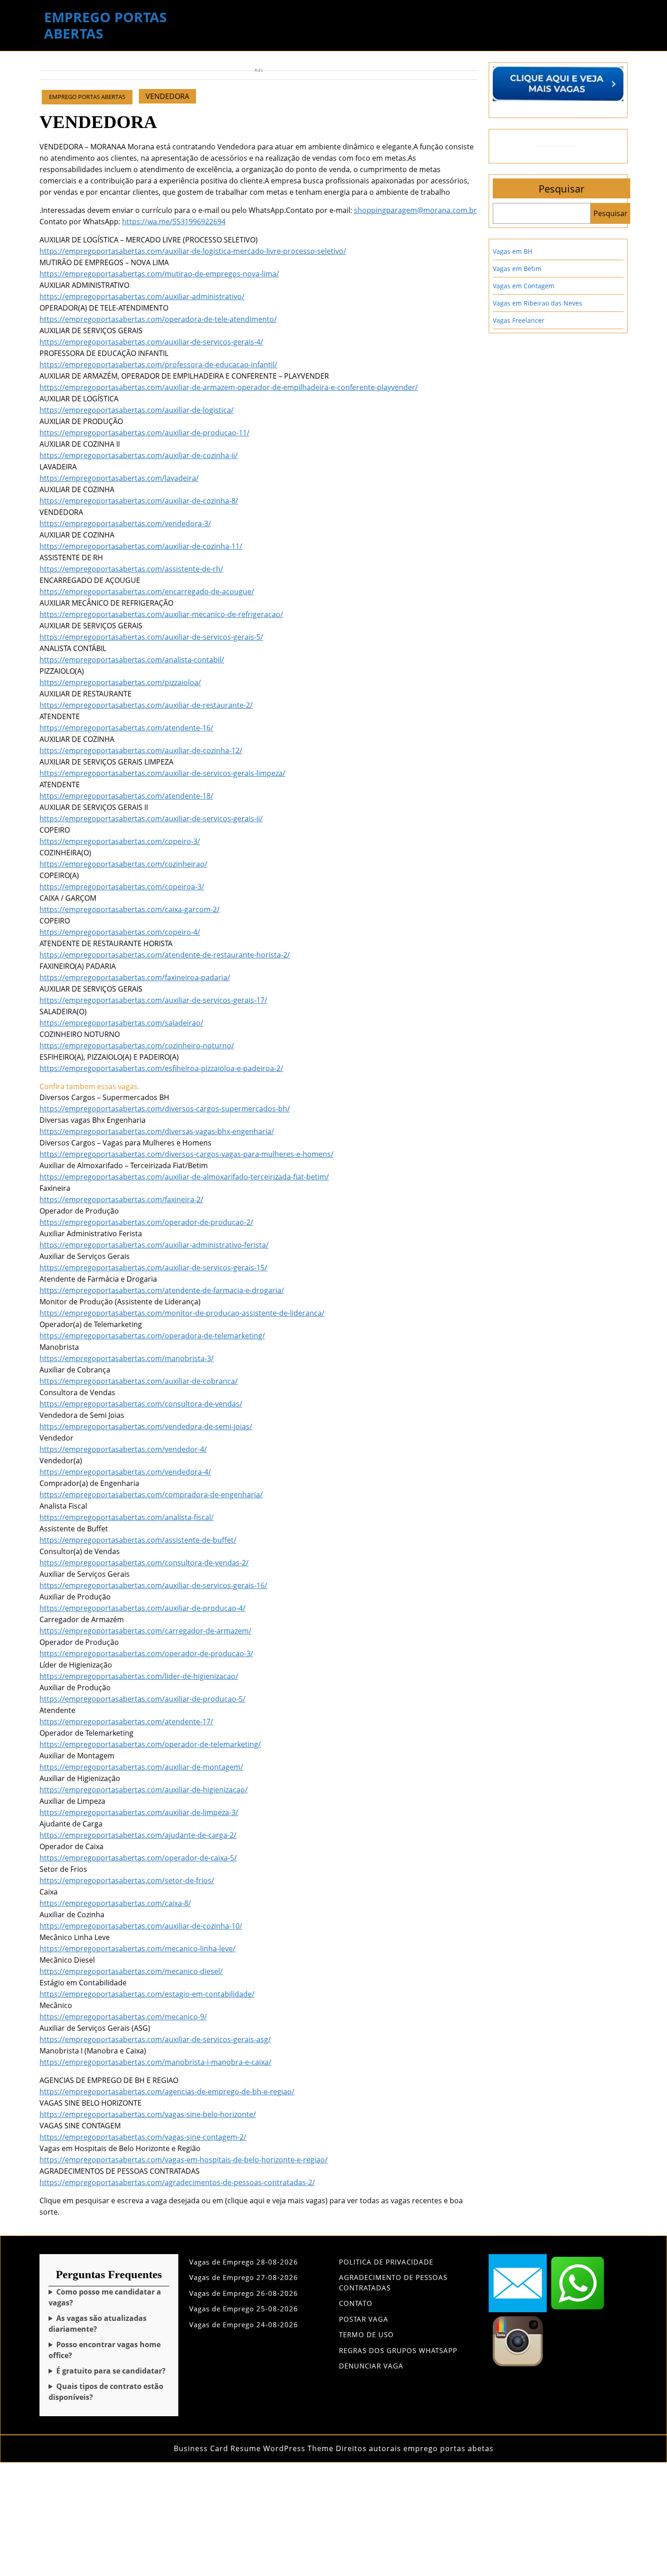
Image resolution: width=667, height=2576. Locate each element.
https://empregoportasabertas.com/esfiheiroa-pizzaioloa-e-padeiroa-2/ (161, 1068)
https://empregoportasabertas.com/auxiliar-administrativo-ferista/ (154, 1245)
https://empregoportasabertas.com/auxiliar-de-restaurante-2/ (146, 705)
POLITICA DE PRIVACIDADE (386, 2262)
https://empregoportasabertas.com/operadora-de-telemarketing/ (152, 1336)
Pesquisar (562, 188)
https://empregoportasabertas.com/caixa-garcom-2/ (130, 909)
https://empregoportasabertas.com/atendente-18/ (126, 796)
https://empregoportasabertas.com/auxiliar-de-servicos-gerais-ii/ (151, 819)
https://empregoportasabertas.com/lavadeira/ (119, 478)
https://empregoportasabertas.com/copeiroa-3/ (122, 887)
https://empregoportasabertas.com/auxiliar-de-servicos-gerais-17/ (153, 1000)
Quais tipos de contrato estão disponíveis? (106, 2392)
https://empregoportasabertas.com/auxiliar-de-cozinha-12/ (141, 750)
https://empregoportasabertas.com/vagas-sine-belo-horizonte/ (148, 2114)
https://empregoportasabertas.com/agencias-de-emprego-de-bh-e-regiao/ (167, 2092)
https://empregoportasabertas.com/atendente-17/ (126, 1722)
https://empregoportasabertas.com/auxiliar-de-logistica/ (137, 410)
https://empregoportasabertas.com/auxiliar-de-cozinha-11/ (141, 546)
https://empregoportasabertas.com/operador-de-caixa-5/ (138, 1858)
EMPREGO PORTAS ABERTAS (105, 25)
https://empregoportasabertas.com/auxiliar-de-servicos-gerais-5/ (151, 637)
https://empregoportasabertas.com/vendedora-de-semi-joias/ (146, 1426)
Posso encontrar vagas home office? (105, 2350)
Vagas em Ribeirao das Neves (537, 303)
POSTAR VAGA (364, 2319)
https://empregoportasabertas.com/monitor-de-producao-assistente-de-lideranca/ (182, 1313)
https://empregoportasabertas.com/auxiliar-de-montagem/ (141, 1767)
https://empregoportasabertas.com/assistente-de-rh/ (131, 569)
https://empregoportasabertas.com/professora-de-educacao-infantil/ (158, 365)
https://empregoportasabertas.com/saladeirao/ (121, 1023)
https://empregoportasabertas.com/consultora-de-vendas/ (141, 1404)
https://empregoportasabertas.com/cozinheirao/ (123, 864)
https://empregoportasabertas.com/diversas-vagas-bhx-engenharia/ (157, 1131)
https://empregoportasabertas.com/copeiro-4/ (120, 932)
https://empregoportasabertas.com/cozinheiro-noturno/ (137, 1046)
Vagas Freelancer (519, 320)
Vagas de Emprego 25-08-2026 (244, 2309)
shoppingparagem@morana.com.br (415, 210)
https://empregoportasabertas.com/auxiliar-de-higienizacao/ (144, 1790)
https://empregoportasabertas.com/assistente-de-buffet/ (138, 1540)
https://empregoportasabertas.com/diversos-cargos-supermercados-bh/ (165, 1109)
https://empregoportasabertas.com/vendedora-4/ (125, 1472)
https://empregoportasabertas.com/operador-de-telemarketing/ (150, 1744)
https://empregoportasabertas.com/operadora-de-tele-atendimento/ (158, 319)
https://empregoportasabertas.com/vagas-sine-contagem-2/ (143, 2137)
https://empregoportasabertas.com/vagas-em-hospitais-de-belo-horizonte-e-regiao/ (184, 2160)
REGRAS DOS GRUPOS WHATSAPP (398, 2350)
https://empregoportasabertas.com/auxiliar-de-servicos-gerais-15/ (153, 1268)
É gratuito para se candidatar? (111, 2371)
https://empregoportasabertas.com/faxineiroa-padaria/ (135, 977)
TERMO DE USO (366, 2334)
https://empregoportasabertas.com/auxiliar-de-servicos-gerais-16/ (153, 1585)
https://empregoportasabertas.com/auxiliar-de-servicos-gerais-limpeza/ (162, 773)
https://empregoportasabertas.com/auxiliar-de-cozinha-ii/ (139, 455)
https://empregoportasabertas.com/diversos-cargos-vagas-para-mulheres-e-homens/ (186, 1154)
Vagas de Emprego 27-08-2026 (244, 2277)
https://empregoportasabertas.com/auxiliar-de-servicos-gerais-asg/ (155, 2039)
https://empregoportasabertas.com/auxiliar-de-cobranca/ (139, 1381)
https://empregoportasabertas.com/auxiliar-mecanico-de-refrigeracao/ (161, 614)
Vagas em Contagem (524, 286)
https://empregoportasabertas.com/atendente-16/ (126, 728)
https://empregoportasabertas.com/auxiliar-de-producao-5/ (142, 1699)
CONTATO (356, 2303)
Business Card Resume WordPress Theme (254, 2448)
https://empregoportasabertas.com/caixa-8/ (115, 1903)
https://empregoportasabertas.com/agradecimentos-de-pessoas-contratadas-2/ (177, 2182)
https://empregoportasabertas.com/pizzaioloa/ (120, 682)
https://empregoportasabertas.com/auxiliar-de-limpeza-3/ (139, 1812)
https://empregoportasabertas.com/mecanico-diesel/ (131, 1971)
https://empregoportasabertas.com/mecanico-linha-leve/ (137, 1949)
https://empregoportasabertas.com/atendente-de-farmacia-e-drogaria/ (162, 1290)
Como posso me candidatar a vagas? (105, 2297)
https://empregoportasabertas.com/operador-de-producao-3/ (146, 1653)
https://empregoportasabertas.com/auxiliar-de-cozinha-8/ (139, 501)
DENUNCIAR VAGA (371, 2366)
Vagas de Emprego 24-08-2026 (244, 2324)
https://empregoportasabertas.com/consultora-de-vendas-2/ (144, 1563)
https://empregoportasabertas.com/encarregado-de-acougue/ (147, 592)
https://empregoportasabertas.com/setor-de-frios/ (127, 1880)
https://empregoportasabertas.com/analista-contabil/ (132, 660)
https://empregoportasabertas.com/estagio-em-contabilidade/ (147, 1994)
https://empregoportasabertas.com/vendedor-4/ (123, 1449)
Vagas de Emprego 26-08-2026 (244, 2293)
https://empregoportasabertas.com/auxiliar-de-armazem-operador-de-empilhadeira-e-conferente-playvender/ (229, 387)
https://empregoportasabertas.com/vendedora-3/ (125, 523)
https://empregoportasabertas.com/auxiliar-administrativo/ (142, 296)
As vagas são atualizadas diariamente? (98, 2324)
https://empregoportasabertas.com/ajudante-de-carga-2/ (138, 1835)
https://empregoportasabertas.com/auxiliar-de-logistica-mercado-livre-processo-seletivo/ (193, 251)
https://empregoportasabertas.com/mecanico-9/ (123, 2017)
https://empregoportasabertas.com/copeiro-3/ (120, 841)
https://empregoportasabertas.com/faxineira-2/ (121, 1199)
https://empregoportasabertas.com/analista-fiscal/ (127, 1517)
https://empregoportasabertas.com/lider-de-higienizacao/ (139, 1676)
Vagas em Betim (517, 269)
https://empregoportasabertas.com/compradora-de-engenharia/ (151, 1495)
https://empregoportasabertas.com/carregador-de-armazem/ (145, 1631)
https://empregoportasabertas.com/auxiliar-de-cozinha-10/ (141, 1926)
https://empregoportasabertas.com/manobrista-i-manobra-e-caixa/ (155, 2062)
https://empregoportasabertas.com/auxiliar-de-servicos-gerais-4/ (151, 342)
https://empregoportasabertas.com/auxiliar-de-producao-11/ (145, 433)
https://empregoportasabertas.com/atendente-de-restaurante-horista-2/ (165, 955)
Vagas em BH (513, 251)
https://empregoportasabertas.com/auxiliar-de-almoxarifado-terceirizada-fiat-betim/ (184, 1177)
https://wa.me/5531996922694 (174, 222)
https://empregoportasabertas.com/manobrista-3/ (127, 1358)
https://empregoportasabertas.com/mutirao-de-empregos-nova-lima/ (159, 274)
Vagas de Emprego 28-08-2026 (244, 2262)
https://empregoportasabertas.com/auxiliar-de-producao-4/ (142, 1608)
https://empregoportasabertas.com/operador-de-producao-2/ (146, 1222)
